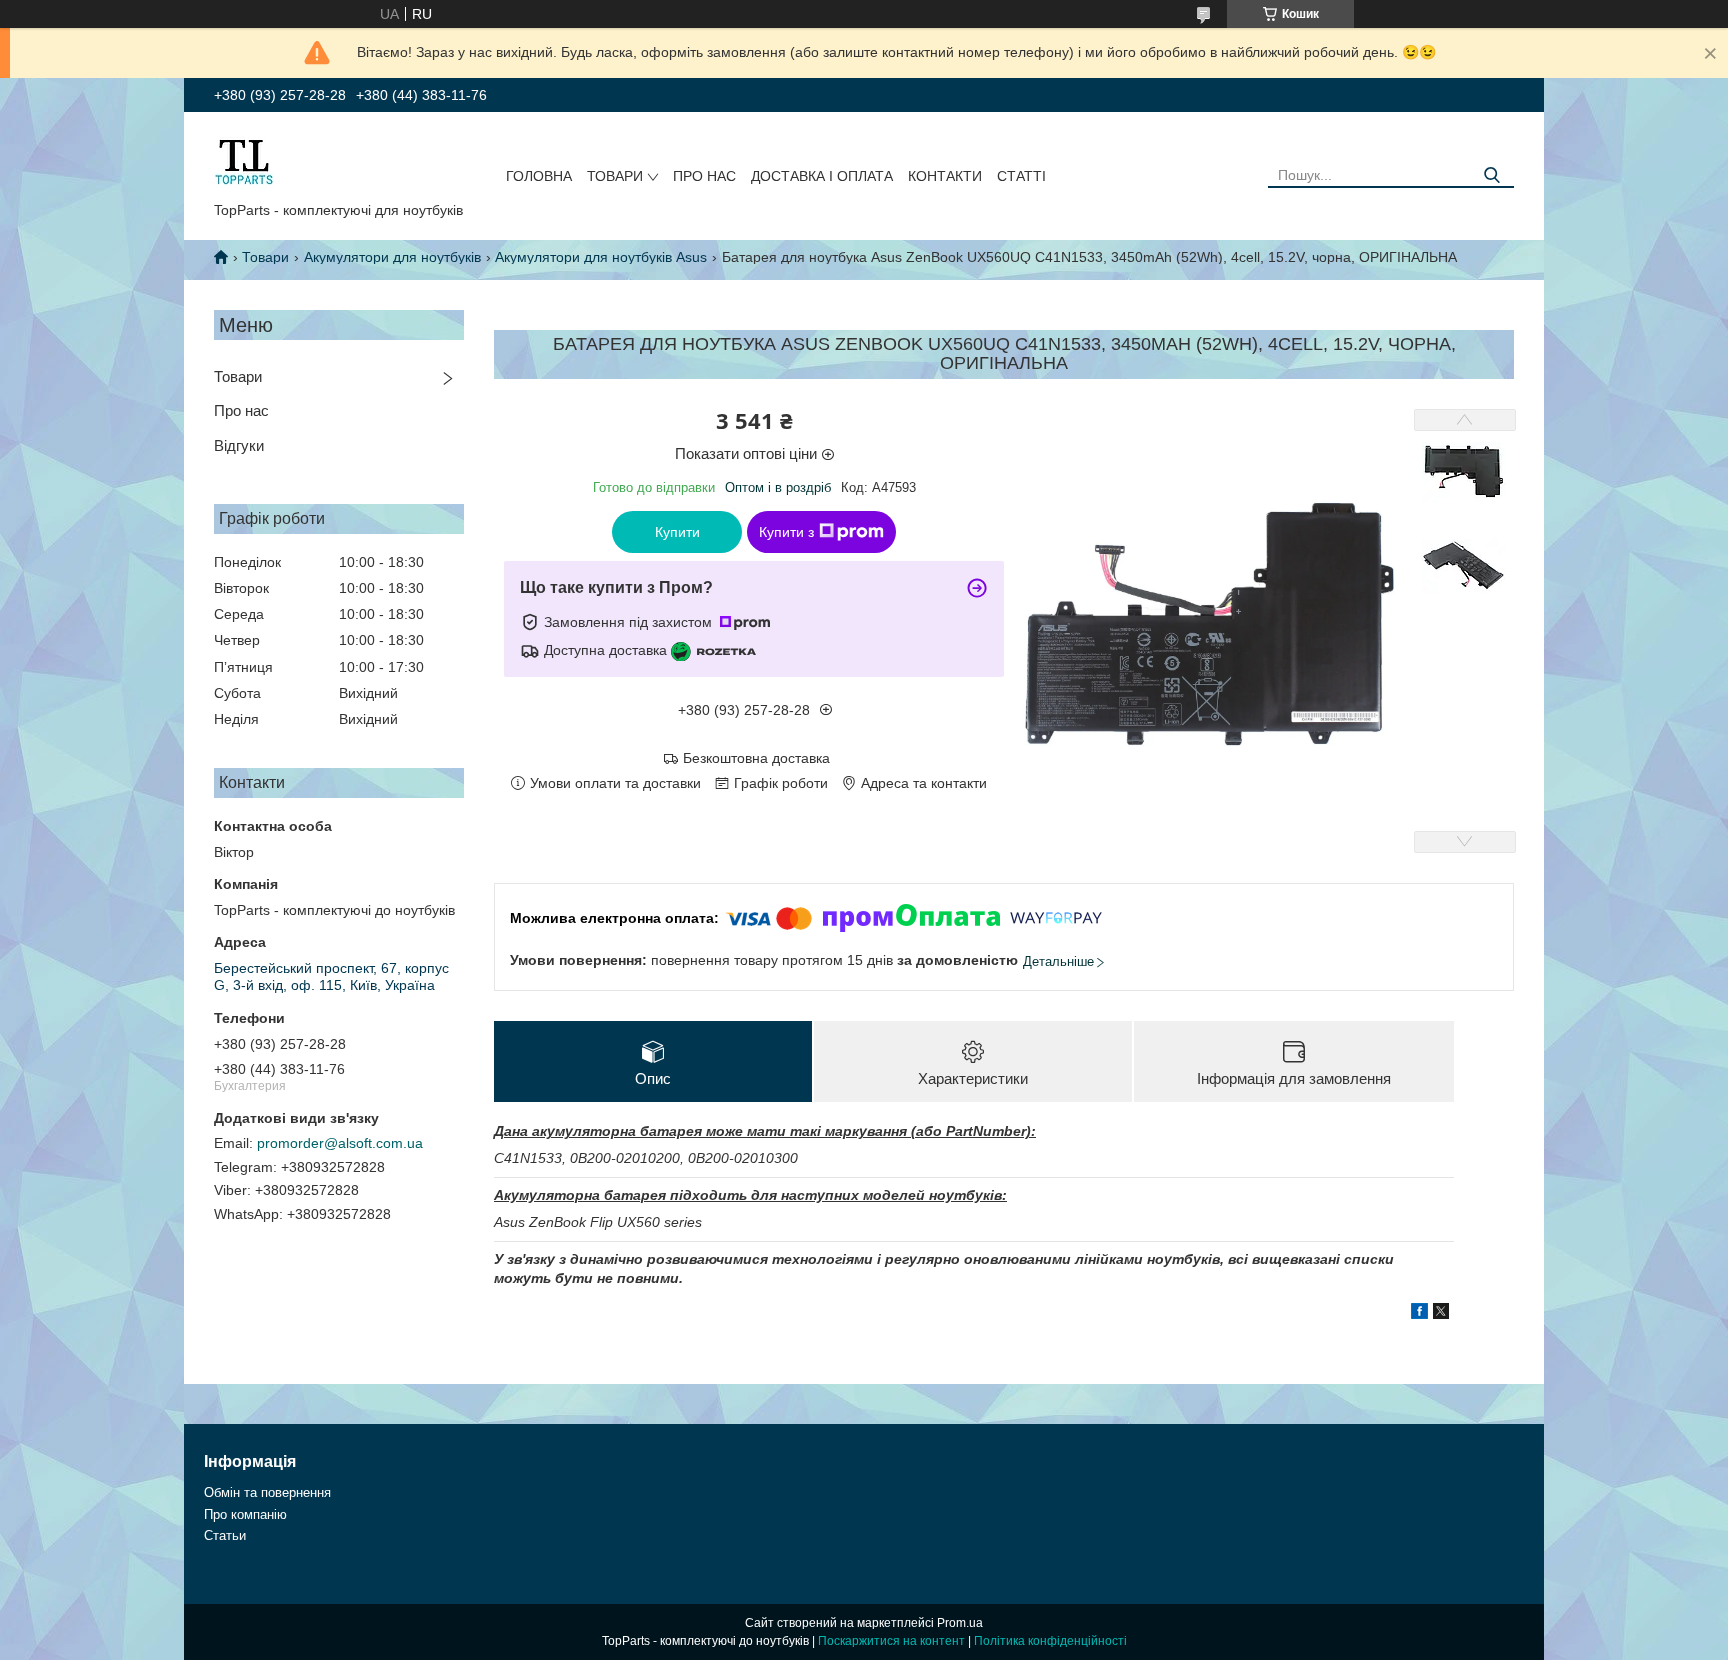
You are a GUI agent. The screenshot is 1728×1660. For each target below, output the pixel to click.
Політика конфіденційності (1050, 1641)
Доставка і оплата (822, 176)
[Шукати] (1491, 175)
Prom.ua (960, 1623)
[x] (1441, 1314)
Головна (539, 176)
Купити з (786, 532)
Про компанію (245, 1514)
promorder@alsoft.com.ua (340, 1143)
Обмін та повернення (267, 1492)
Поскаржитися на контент (891, 1641)
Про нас (704, 176)
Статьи (225, 1535)
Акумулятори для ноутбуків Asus (601, 257)
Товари (615, 176)
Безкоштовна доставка (756, 758)
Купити (677, 532)
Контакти (945, 176)
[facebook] (1419, 1314)
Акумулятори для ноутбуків (392, 257)
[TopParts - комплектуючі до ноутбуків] (244, 161)
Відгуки (239, 445)
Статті (1021, 176)
